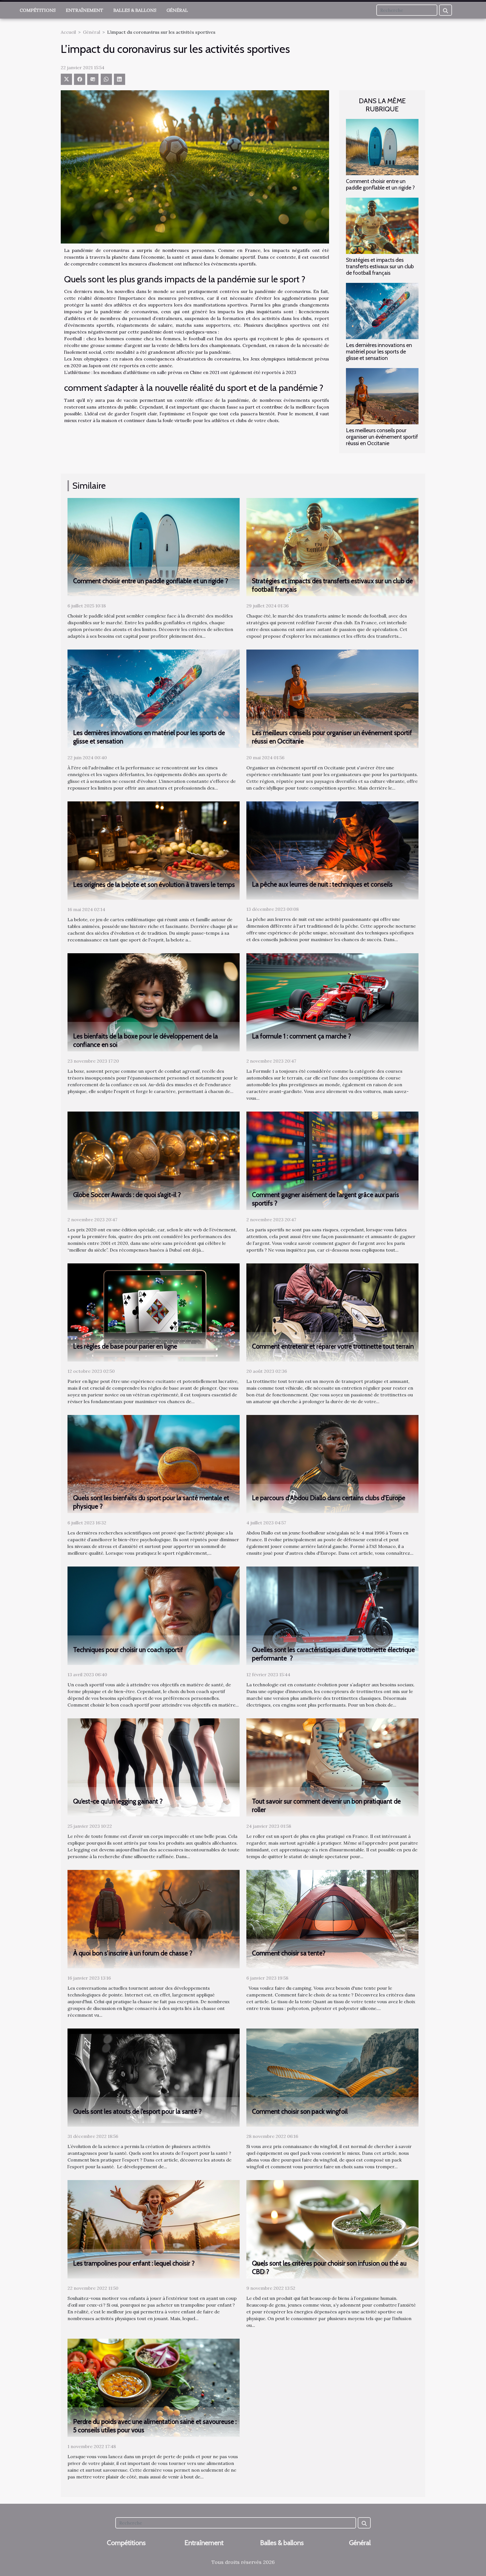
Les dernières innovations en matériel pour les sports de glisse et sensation (379, 351)
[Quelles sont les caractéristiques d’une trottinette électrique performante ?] (332, 1615)
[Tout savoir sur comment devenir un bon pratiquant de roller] (332, 1767)
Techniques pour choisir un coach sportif (128, 1650)
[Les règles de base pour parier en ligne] (154, 1312)
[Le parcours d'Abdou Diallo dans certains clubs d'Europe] (332, 1464)
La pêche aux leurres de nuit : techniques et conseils (322, 884)
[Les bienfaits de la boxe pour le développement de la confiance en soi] (154, 1002)
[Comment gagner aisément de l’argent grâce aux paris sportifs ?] (332, 1160)
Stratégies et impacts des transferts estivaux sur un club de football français (380, 266)
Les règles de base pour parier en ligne (125, 1346)
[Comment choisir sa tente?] (332, 1919)
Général (177, 10)
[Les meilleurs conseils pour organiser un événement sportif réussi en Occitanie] (382, 396)
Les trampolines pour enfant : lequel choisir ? (134, 2263)
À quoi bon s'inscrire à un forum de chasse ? (133, 1953)
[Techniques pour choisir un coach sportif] (154, 1615)
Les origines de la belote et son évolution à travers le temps (154, 885)
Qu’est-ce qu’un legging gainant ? (118, 1801)
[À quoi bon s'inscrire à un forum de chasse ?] (154, 1919)
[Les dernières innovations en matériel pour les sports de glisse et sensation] (382, 310)
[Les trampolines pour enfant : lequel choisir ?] (154, 2229)
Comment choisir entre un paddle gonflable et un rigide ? (380, 184)
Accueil (68, 32)
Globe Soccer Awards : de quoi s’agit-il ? (127, 1195)
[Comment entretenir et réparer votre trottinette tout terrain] (332, 1312)
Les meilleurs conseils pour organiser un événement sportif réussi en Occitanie (382, 437)
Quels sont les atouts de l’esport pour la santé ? (137, 2111)
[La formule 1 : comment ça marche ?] (332, 1002)
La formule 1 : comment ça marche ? (301, 1036)
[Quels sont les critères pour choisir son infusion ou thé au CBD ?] (332, 2229)
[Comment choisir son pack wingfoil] (332, 2077)
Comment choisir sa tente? (289, 1953)
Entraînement (85, 10)
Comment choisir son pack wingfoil (300, 2111)
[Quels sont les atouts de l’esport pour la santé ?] (154, 2077)
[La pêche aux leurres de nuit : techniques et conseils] (332, 850)
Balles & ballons (135, 10)
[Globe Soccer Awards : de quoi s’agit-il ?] (154, 1160)
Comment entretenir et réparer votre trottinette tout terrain (333, 1346)
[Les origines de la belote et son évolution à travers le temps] (154, 850)
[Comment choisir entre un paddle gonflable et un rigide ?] (382, 147)
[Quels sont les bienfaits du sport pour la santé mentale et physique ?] (154, 1464)
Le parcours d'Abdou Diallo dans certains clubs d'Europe (329, 1498)
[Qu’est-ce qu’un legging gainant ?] (154, 1767)
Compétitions (38, 10)
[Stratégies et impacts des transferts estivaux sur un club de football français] (382, 225)
